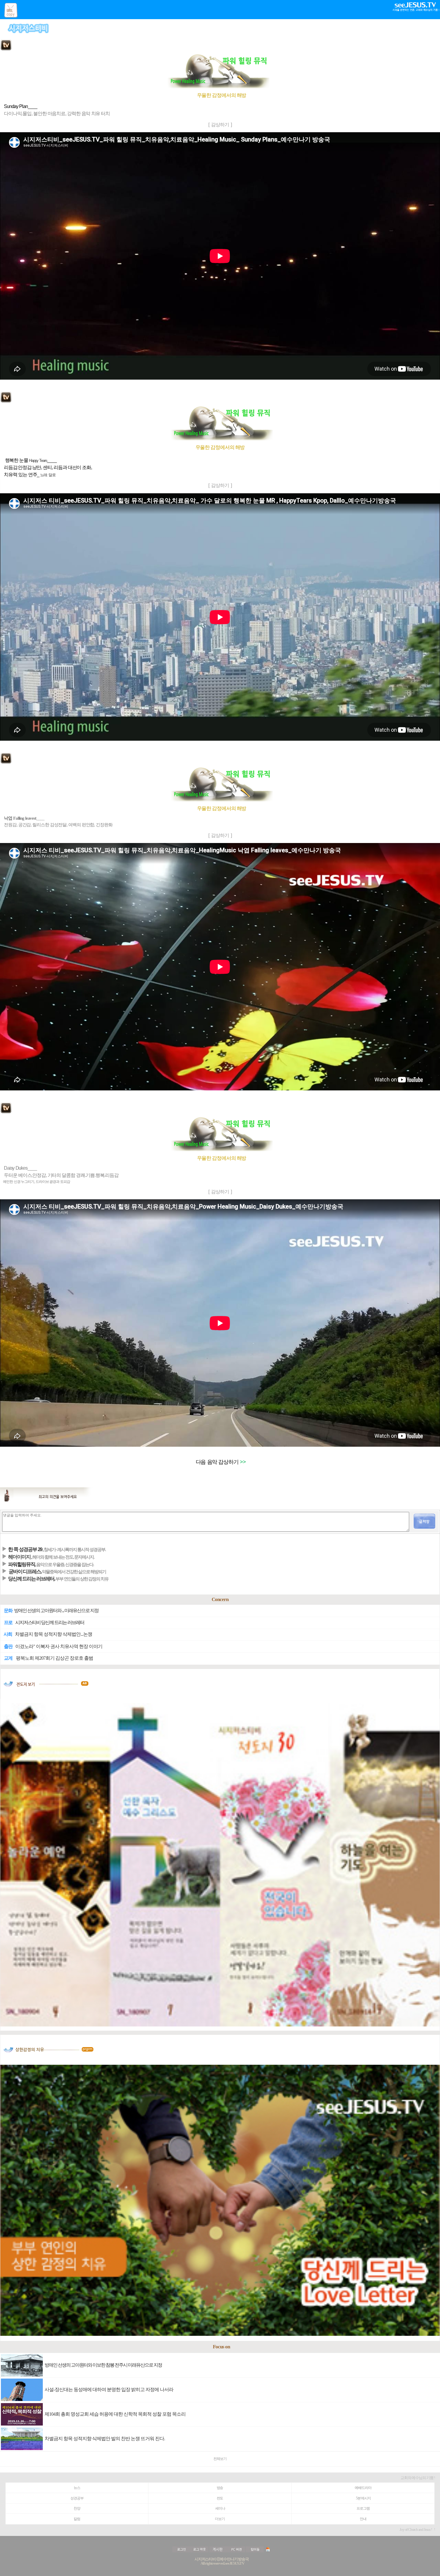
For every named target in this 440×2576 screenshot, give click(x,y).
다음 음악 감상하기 (217, 1462)
